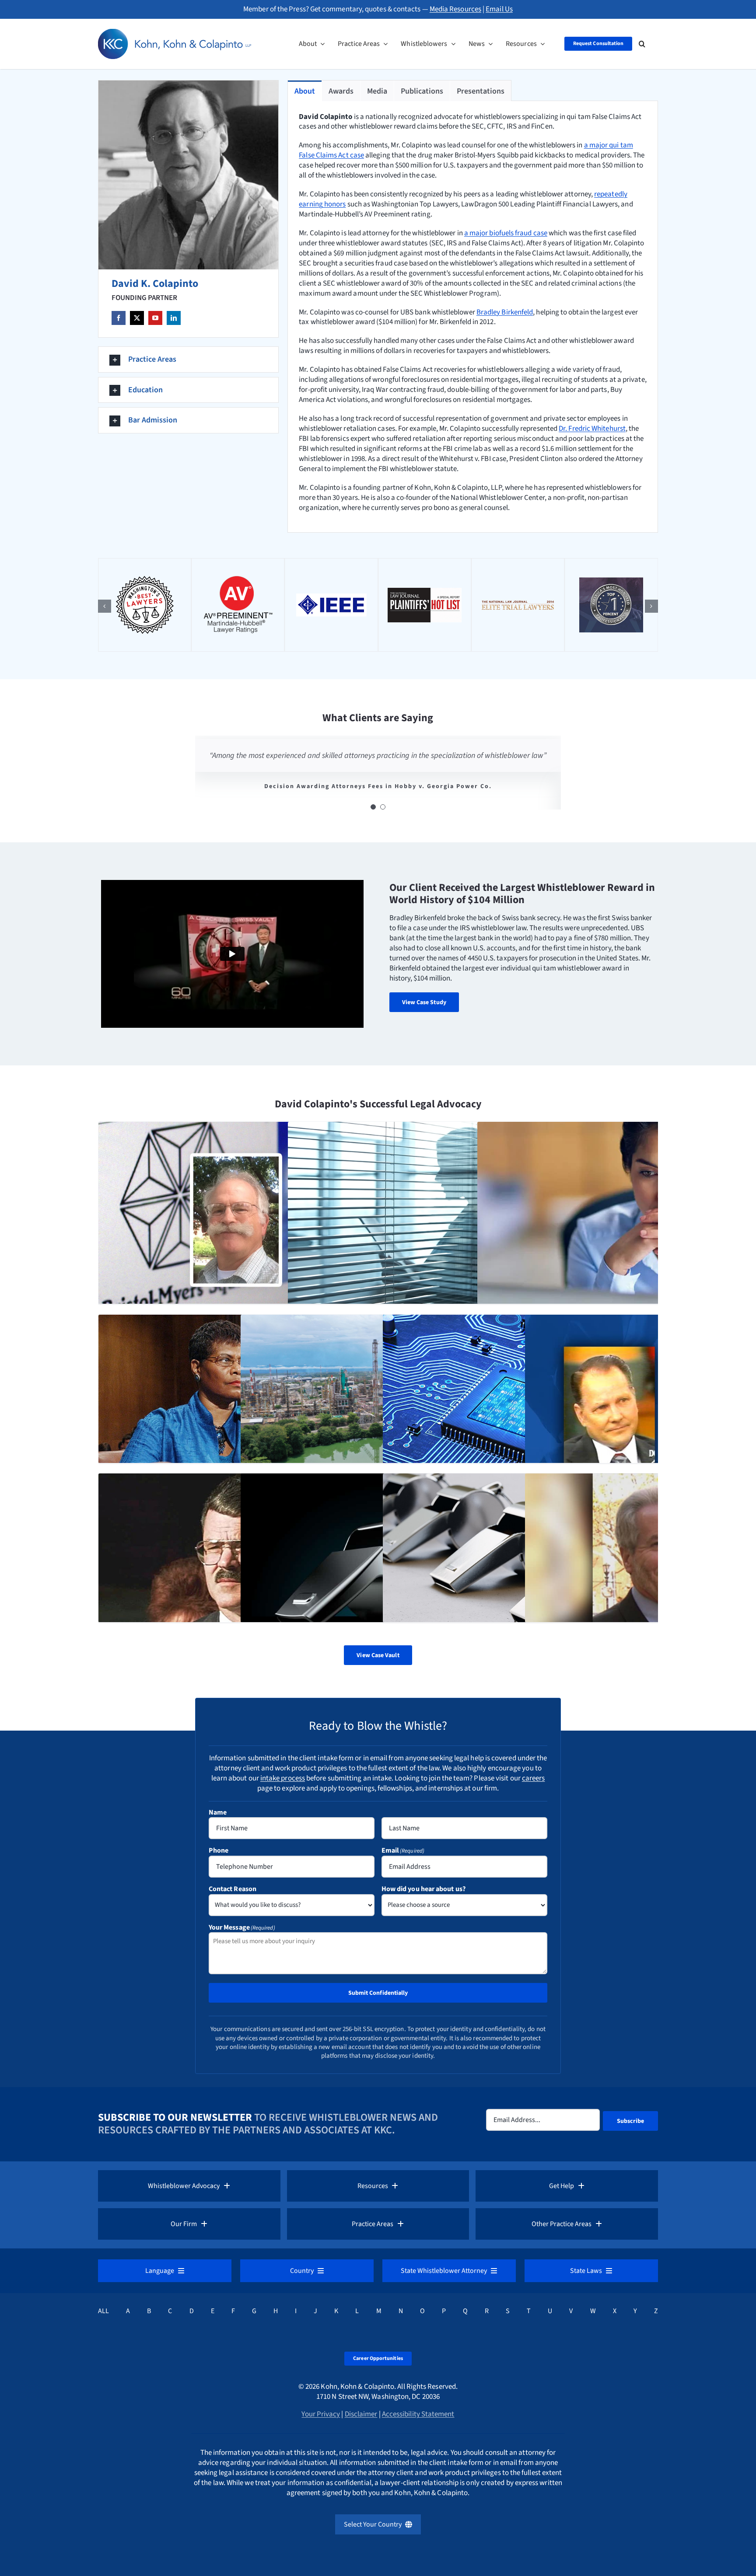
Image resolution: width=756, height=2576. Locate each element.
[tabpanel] (473, 317)
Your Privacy (321, 2414)
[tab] (305, 91)
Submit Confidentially (378, 1993)
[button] (642, 44)
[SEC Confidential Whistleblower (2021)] (378, 1571)
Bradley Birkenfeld (505, 312)
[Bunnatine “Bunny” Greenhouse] (236, 1413)
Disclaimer (361, 2414)
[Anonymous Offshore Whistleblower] (615, 1220)
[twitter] (137, 318)
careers (534, 1778)
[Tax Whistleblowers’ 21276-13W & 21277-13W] (425, 1220)
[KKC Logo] (175, 32)
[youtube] (155, 318)
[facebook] (119, 318)
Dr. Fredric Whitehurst (592, 429)
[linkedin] (174, 318)
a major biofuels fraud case (506, 233)
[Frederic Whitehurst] (236, 1571)
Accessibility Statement (418, 2414)
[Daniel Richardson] (236, 1220)
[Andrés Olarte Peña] (378, 1413)
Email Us (499, 9)
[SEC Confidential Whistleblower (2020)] (520, 1571)
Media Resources (455, 9)
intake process (283, 1778)
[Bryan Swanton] (520, 1413)
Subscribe (631, 2121)
